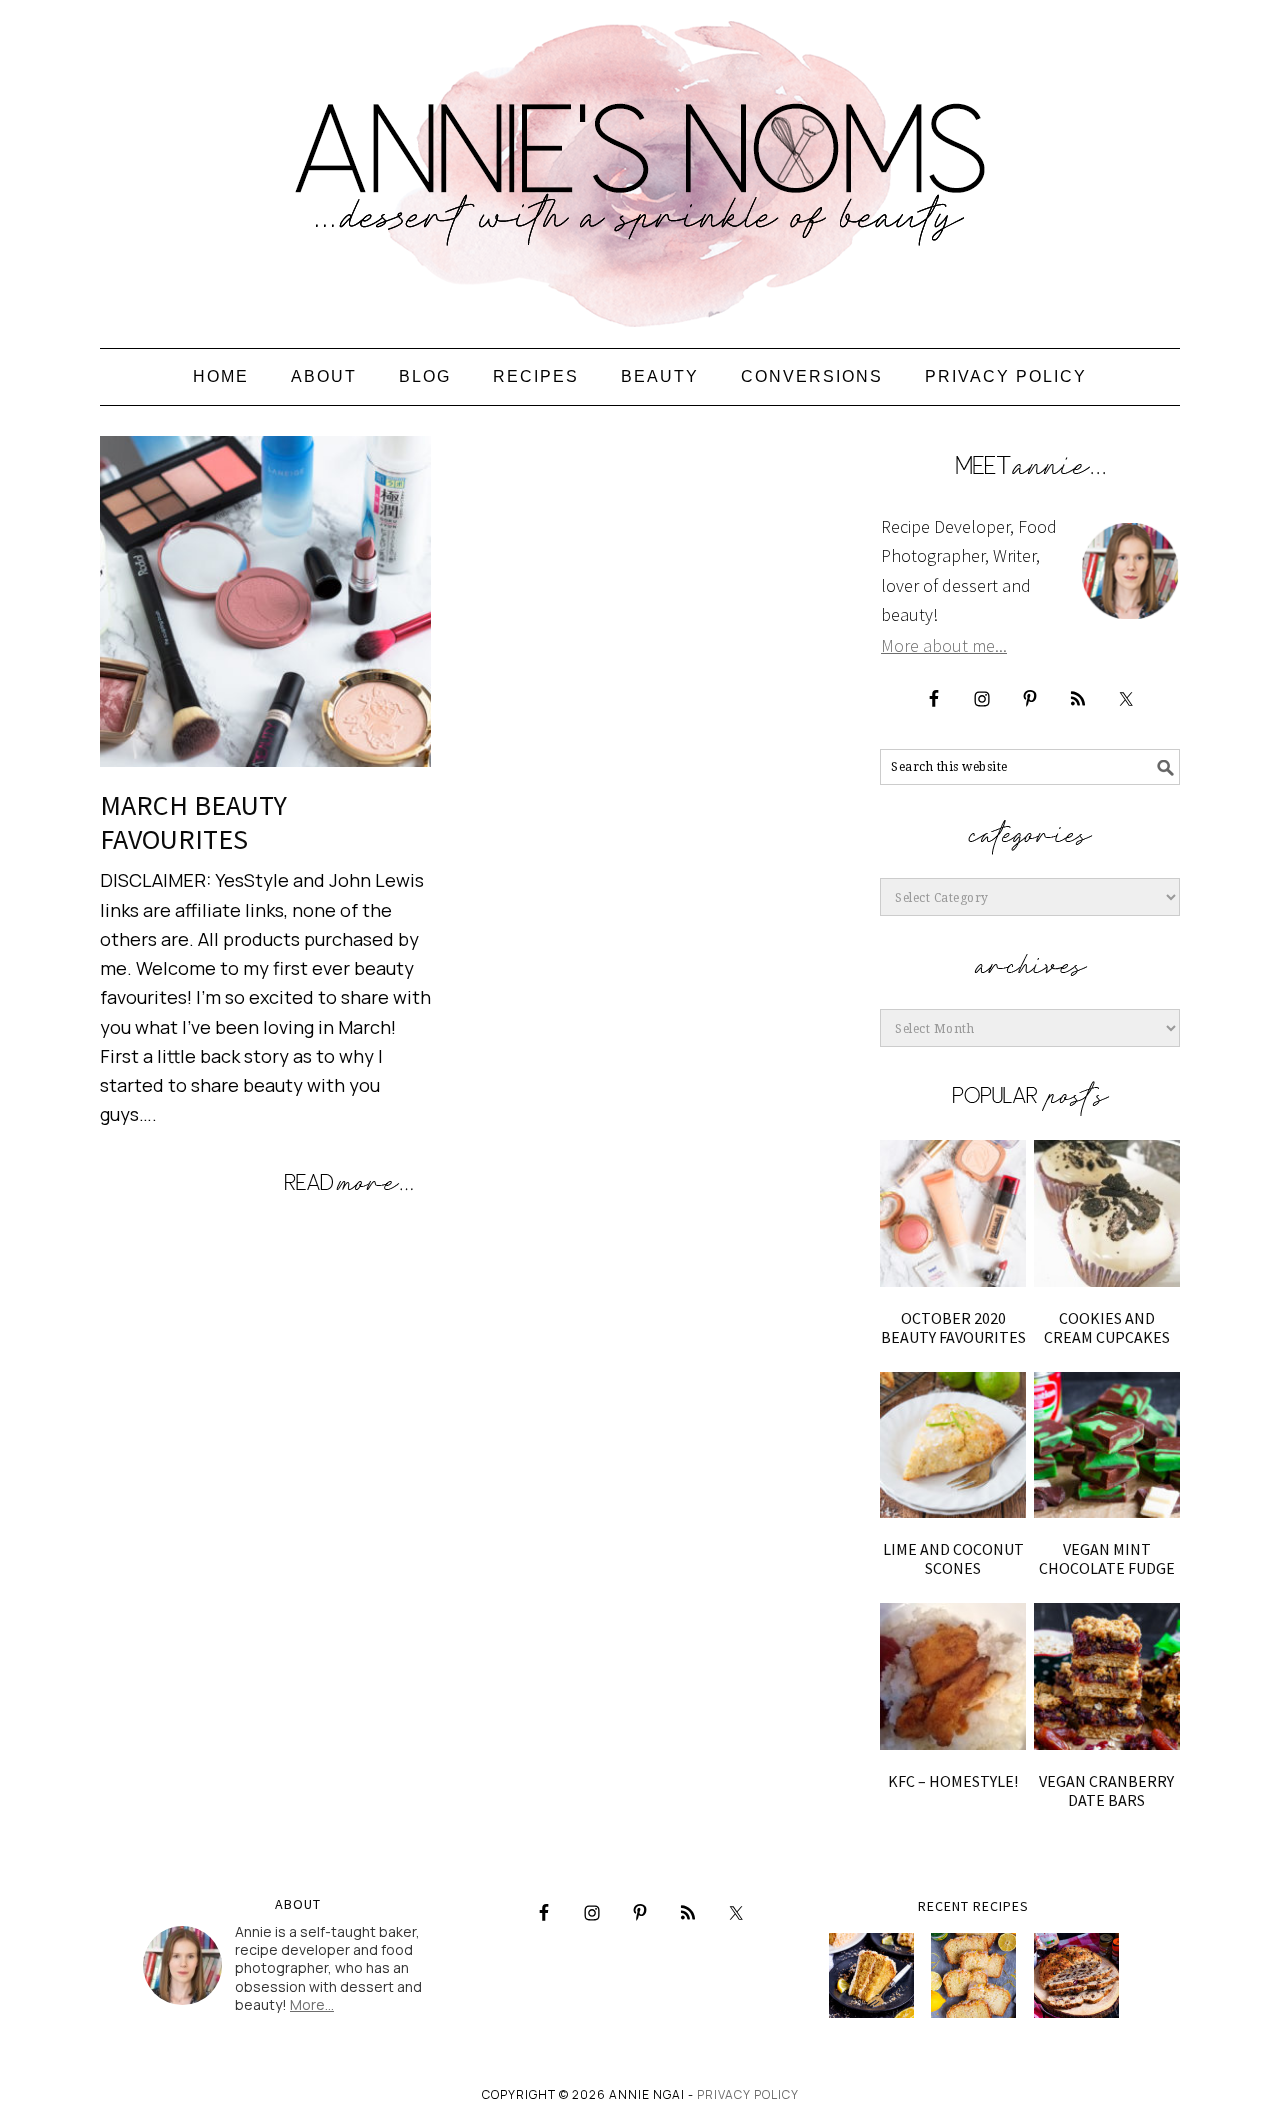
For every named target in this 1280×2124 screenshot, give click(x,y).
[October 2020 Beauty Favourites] (953, 1213)
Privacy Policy (748, 2094)
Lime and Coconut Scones (953, 1558)
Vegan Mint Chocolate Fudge (1107, 1558)
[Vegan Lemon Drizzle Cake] (973, 1975)
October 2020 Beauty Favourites (953, 1327)
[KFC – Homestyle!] (953, 1676)
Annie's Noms (640, 165)
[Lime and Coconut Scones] (953, 1445)
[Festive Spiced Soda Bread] (1076, 1975)
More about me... (944, 645)
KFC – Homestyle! (953, 1781)
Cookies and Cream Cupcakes (1107, 1327)
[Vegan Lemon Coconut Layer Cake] (871, 1975)
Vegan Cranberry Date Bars (1106, 1790)
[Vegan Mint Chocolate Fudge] (1107, 1445)
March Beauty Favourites (193, 822)
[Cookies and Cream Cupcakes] (1107, 1213)
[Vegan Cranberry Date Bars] (1107, 1676)
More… (312, 2004)
